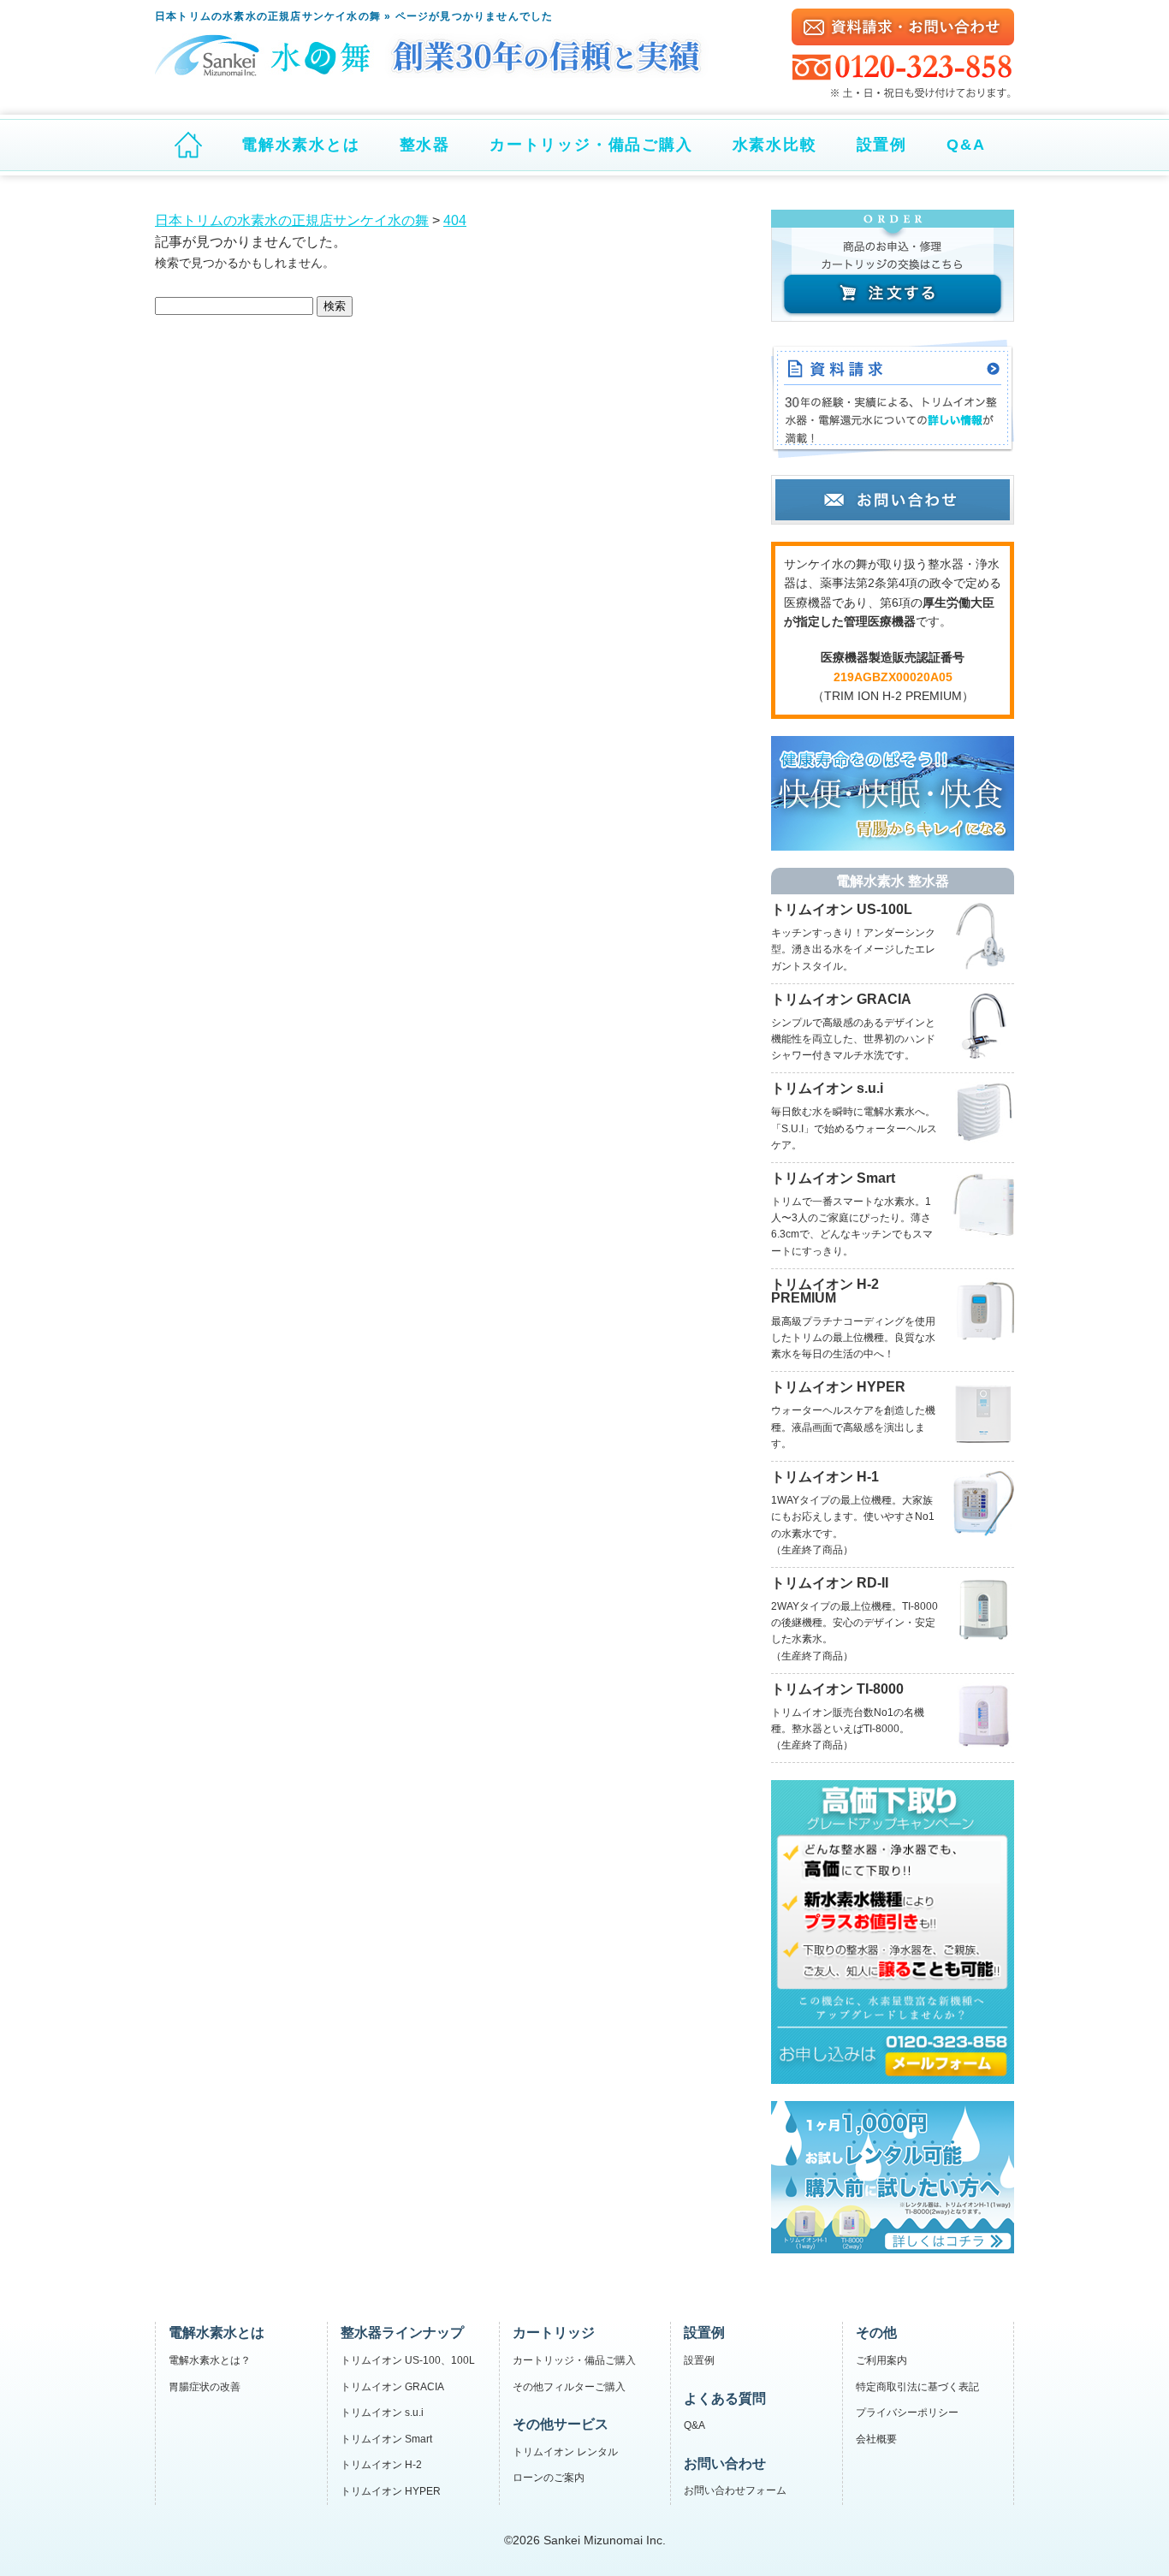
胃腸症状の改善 (205, 2387)
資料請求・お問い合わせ (903, 27)
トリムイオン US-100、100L (408, 2360)
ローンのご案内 (549, 2478)
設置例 (882, 145)
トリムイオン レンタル (565, 2452)
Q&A (966, 145)
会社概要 (876, 2439)
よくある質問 (725, 2398)
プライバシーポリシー (907, 2413)
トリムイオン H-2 (381, 2465)
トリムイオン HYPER (391, 2491)
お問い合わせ (725, 2463)
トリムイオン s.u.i (382, 2413)
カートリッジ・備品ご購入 (591, 145)
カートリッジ (554, 2333)
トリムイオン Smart (386, 2439)
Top (1128, 2535)
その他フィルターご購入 (569, 2387)
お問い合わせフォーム (735, 2490)
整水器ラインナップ (402, 2333)
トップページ (188, 145)
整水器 (425, 145)
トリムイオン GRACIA (392, 2387)
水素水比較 (775, 145)
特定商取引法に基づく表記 (917, 2387)
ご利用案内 (881, 2360)
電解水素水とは (301, 145)
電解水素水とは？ (210, 2360)
